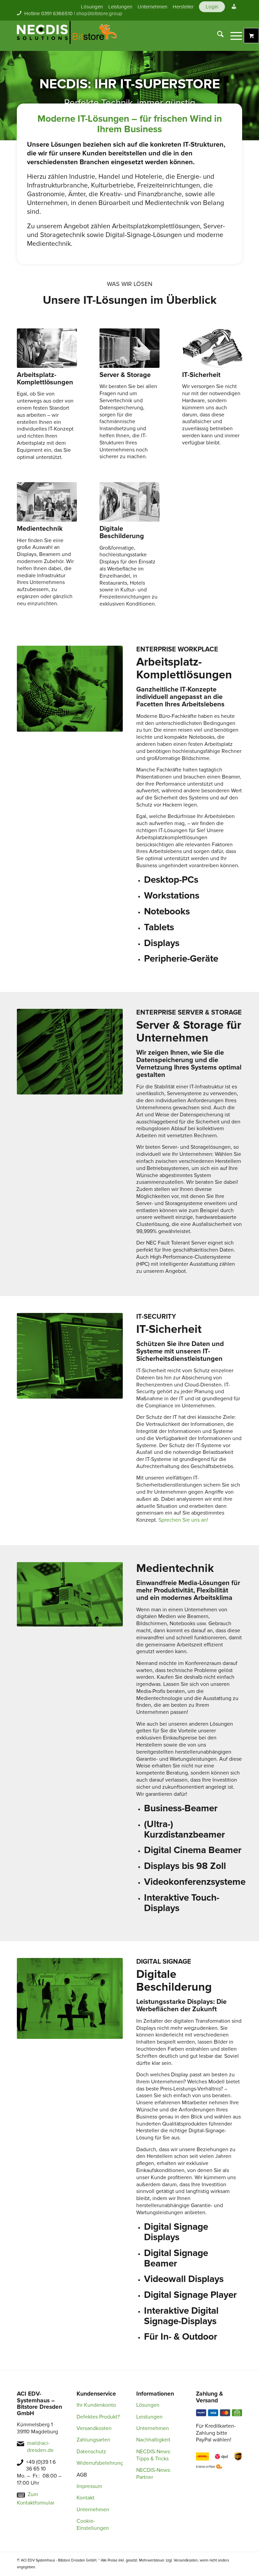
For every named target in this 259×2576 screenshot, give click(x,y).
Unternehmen (152, 7)
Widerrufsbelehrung (100, 2463)
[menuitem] (92, 7)
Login (212, 7)
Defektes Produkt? (98, 2417)
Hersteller (183, 7)
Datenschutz (91, 2452)
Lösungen (92, 7)
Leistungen (120, 7)
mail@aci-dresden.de (40, 2447)
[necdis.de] (67, 36)
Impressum (89, 2486)
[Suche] (217, 36)
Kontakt (85, 2498)
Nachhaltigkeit (153, 2440)
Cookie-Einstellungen (93, 2525)
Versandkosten (94, 2428)
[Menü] (233, 36)
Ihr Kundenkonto (96, 2405)
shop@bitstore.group (99, 13)
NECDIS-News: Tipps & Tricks (154, 2455)
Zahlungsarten (93, 2440)
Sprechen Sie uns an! (183, 1520)
